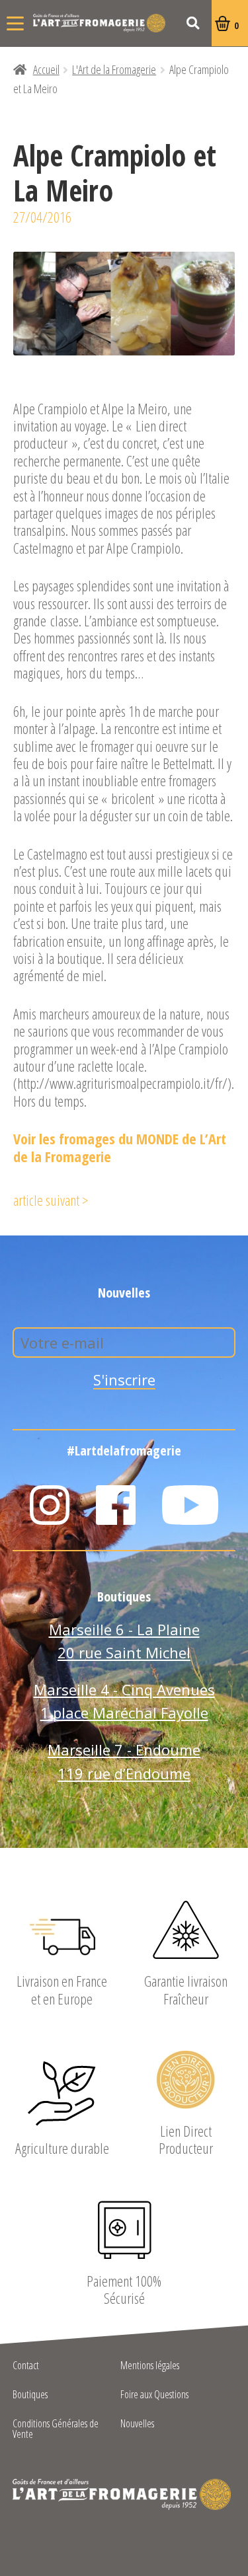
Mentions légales (150, 2366)
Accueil (46, 69)
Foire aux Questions (154, 2395)
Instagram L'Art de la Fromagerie (50, 1505)
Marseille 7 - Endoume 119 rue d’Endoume (124, 1761)
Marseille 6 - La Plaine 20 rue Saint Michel (124, 1641)
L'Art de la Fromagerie (99, 23)
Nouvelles (137, 2424)
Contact (26, 2366)
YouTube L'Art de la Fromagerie (190, 1505)
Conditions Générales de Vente (56, 2430)
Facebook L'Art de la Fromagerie (116, 1505)
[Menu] (15, 23)
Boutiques (30, 2395)
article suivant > (51, 1200)
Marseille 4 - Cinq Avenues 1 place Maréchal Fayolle (124, 1701)
